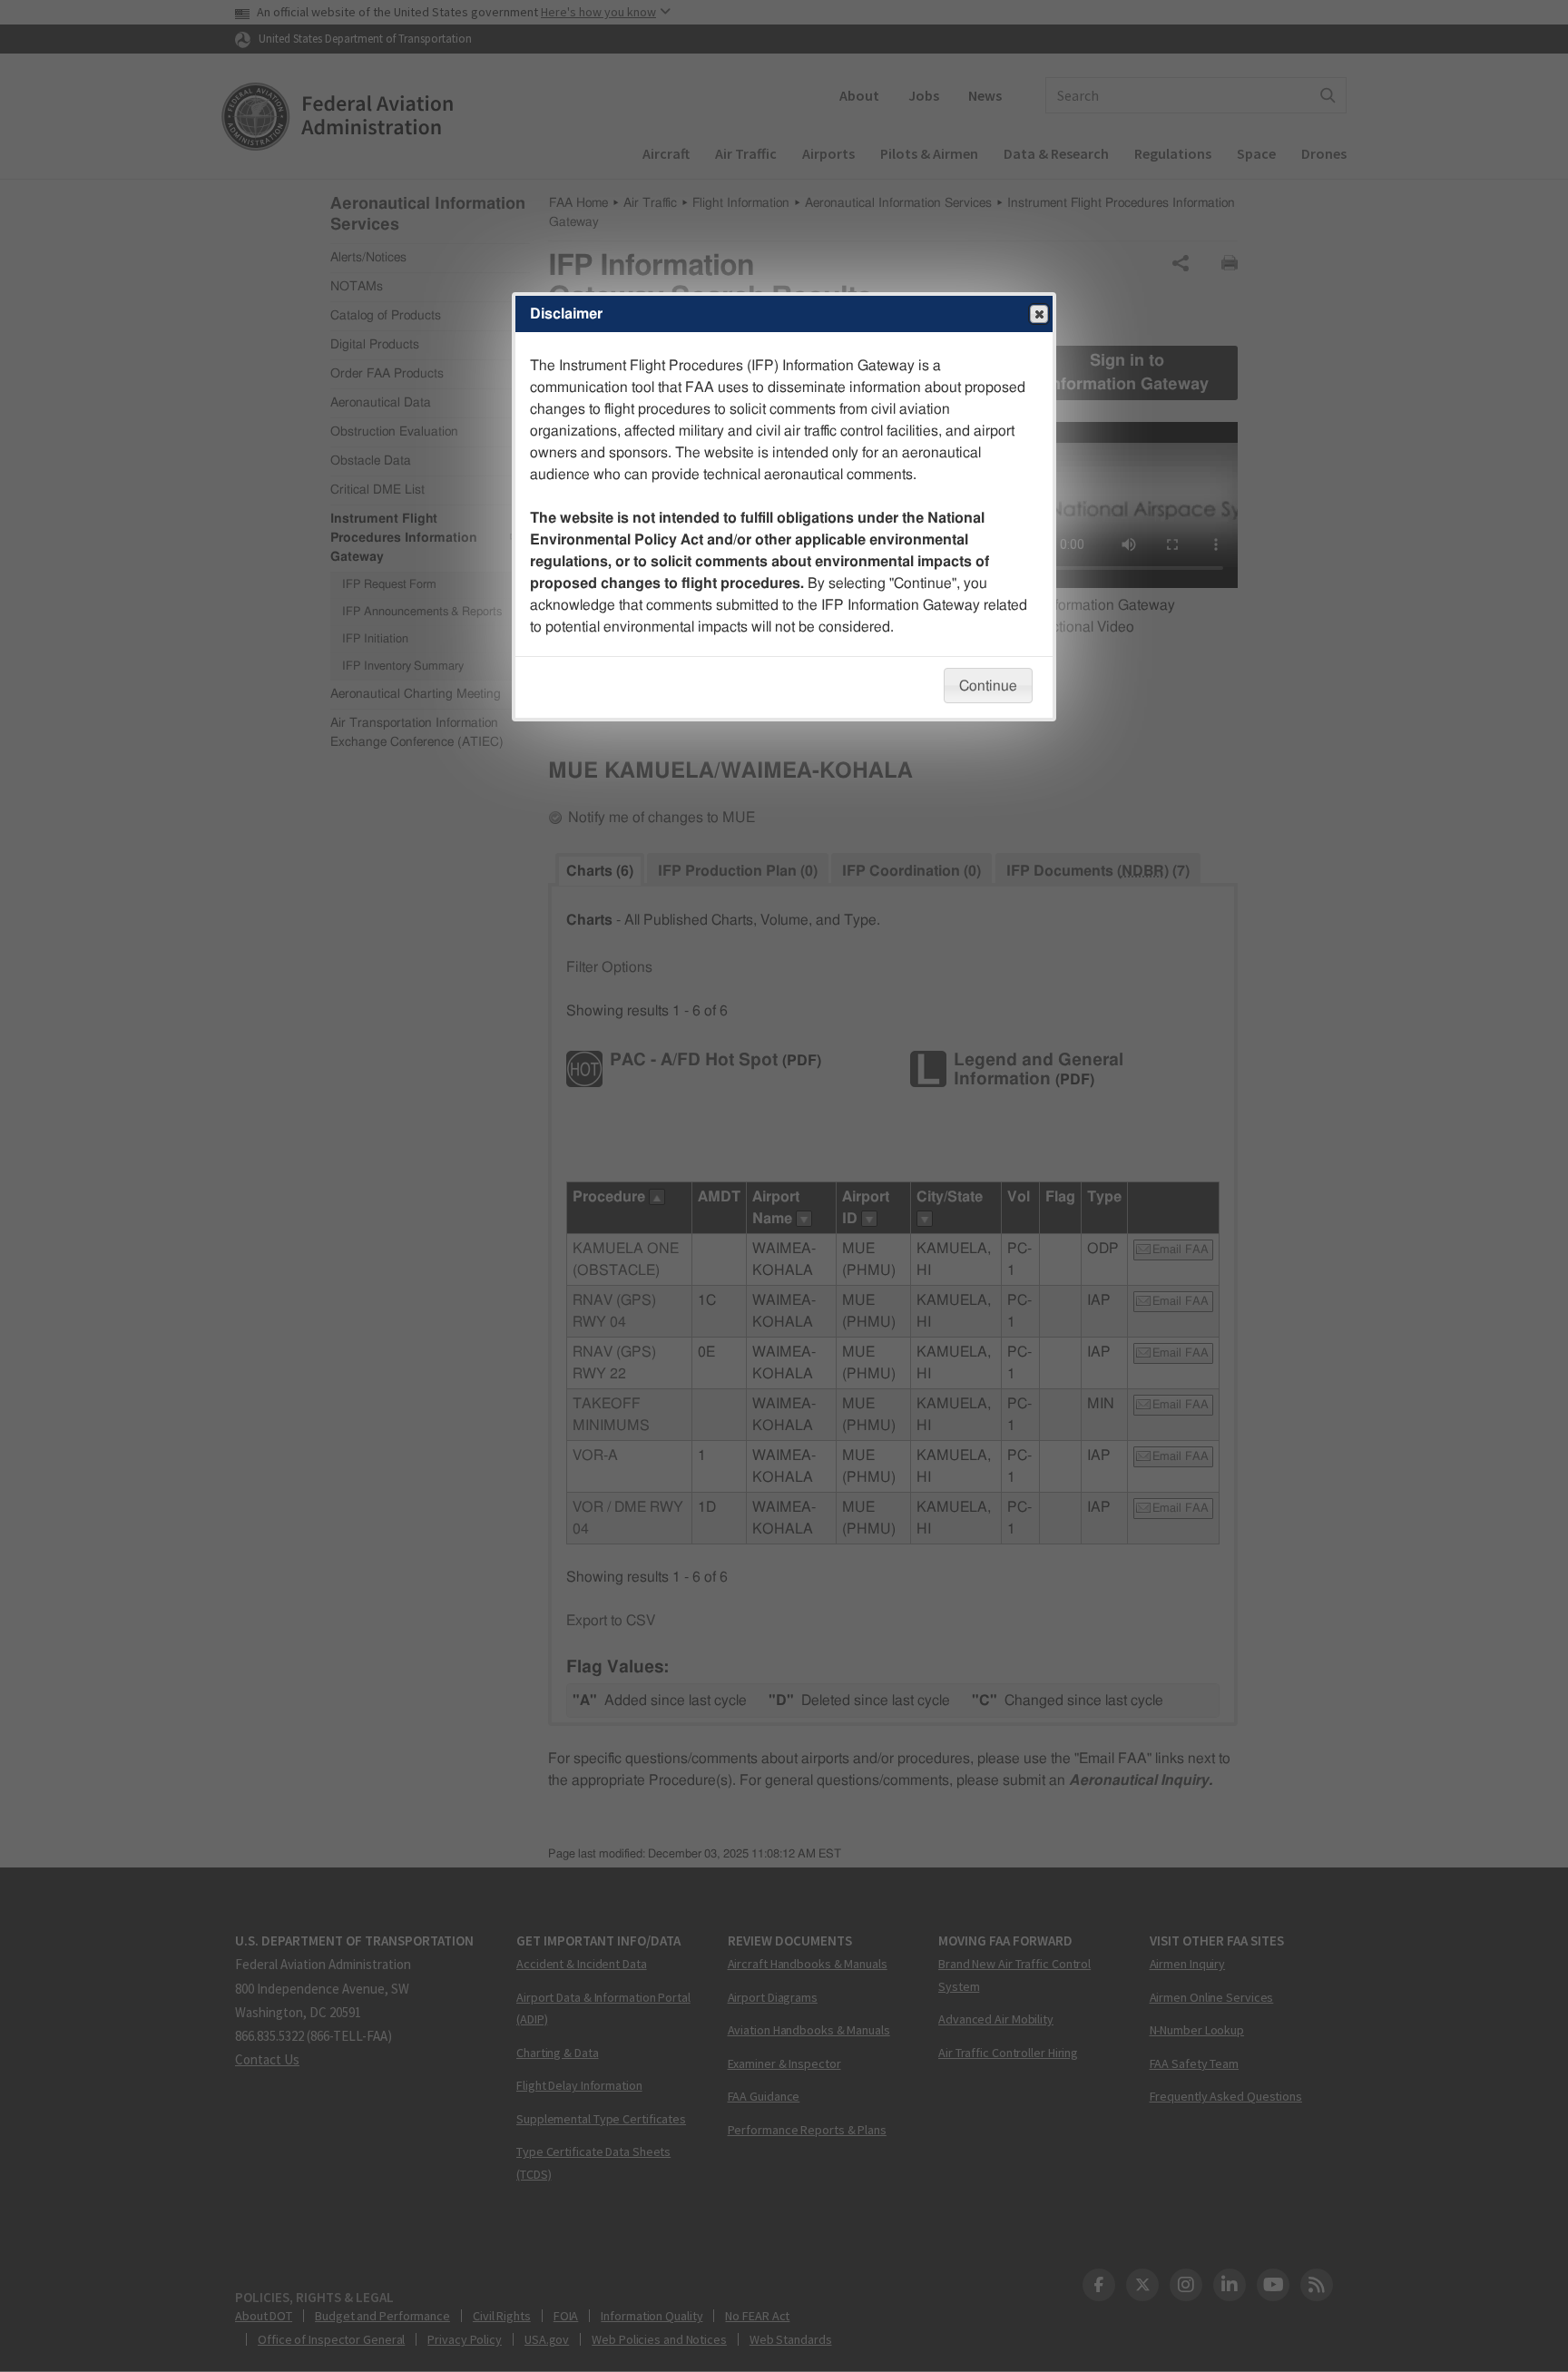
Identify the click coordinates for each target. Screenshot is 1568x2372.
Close (1039, 314)
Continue (988, 686)
